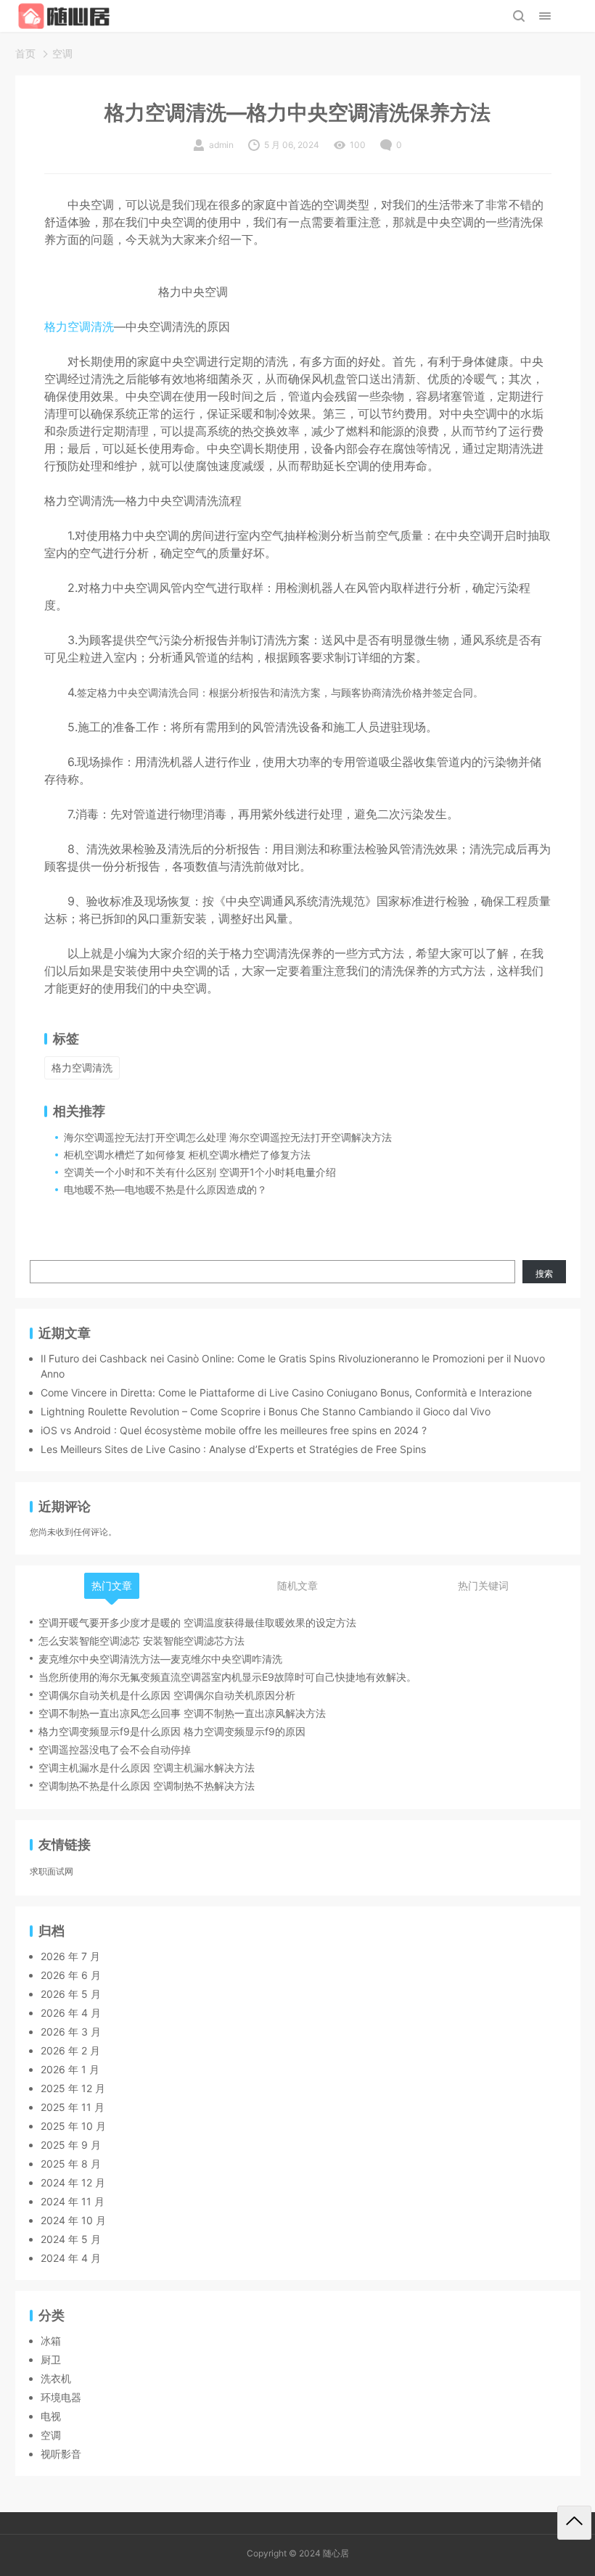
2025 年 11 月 (73, 2107)
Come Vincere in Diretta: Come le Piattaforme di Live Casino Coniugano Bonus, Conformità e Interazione (286, 1392)
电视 (51, 2416)
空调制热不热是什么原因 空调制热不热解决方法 (147, 1786)
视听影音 (61, 2454)
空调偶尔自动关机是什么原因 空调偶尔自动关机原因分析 (167, 1695)
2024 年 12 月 (73, 2182)
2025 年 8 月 (71, 2164)
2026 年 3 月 (71, 2032)
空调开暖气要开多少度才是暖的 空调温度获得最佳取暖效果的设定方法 (197, 1622)
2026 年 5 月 (71, 1994)
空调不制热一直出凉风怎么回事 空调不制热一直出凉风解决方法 (182, 1713)
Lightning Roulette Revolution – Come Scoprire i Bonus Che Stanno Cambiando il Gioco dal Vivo (266, 1411)
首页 (25, 53)
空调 (62, 53)
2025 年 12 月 (73, 2088)
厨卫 (51, 2359)
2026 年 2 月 (70, 2050)
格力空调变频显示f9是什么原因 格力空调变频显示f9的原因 (172, 1731)
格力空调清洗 (79, 326)
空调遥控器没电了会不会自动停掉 (115, 1749)
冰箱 (51, 2341)
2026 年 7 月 (70, 1956)
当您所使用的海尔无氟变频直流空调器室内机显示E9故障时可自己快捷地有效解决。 (227, 1677)
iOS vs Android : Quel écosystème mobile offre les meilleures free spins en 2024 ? (234, 1430)
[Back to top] (574, 2523)
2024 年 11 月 (73, 2201)
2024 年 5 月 (71, 2239)
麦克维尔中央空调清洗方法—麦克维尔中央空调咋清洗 (160, 1659)
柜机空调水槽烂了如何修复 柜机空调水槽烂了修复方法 (187, 1155)
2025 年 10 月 (73, 2126)
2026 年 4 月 (71, 2013)
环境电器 (61, 2397)
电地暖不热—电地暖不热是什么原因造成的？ (165, 1189)
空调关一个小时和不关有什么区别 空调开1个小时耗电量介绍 (200, 1172)
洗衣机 (56, 2378)
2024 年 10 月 (73, 2220)
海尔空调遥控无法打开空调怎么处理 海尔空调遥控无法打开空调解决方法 (228, 1137)
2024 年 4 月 (71, 2258)
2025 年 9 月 (71, 2145)
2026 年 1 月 (70, 2069)
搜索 (544, 1273)
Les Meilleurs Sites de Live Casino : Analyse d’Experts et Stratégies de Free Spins (233, 1449)
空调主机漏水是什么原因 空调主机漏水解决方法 (147, 1768)
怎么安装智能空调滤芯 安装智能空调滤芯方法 (141, 1641)
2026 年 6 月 (71, 1975)
